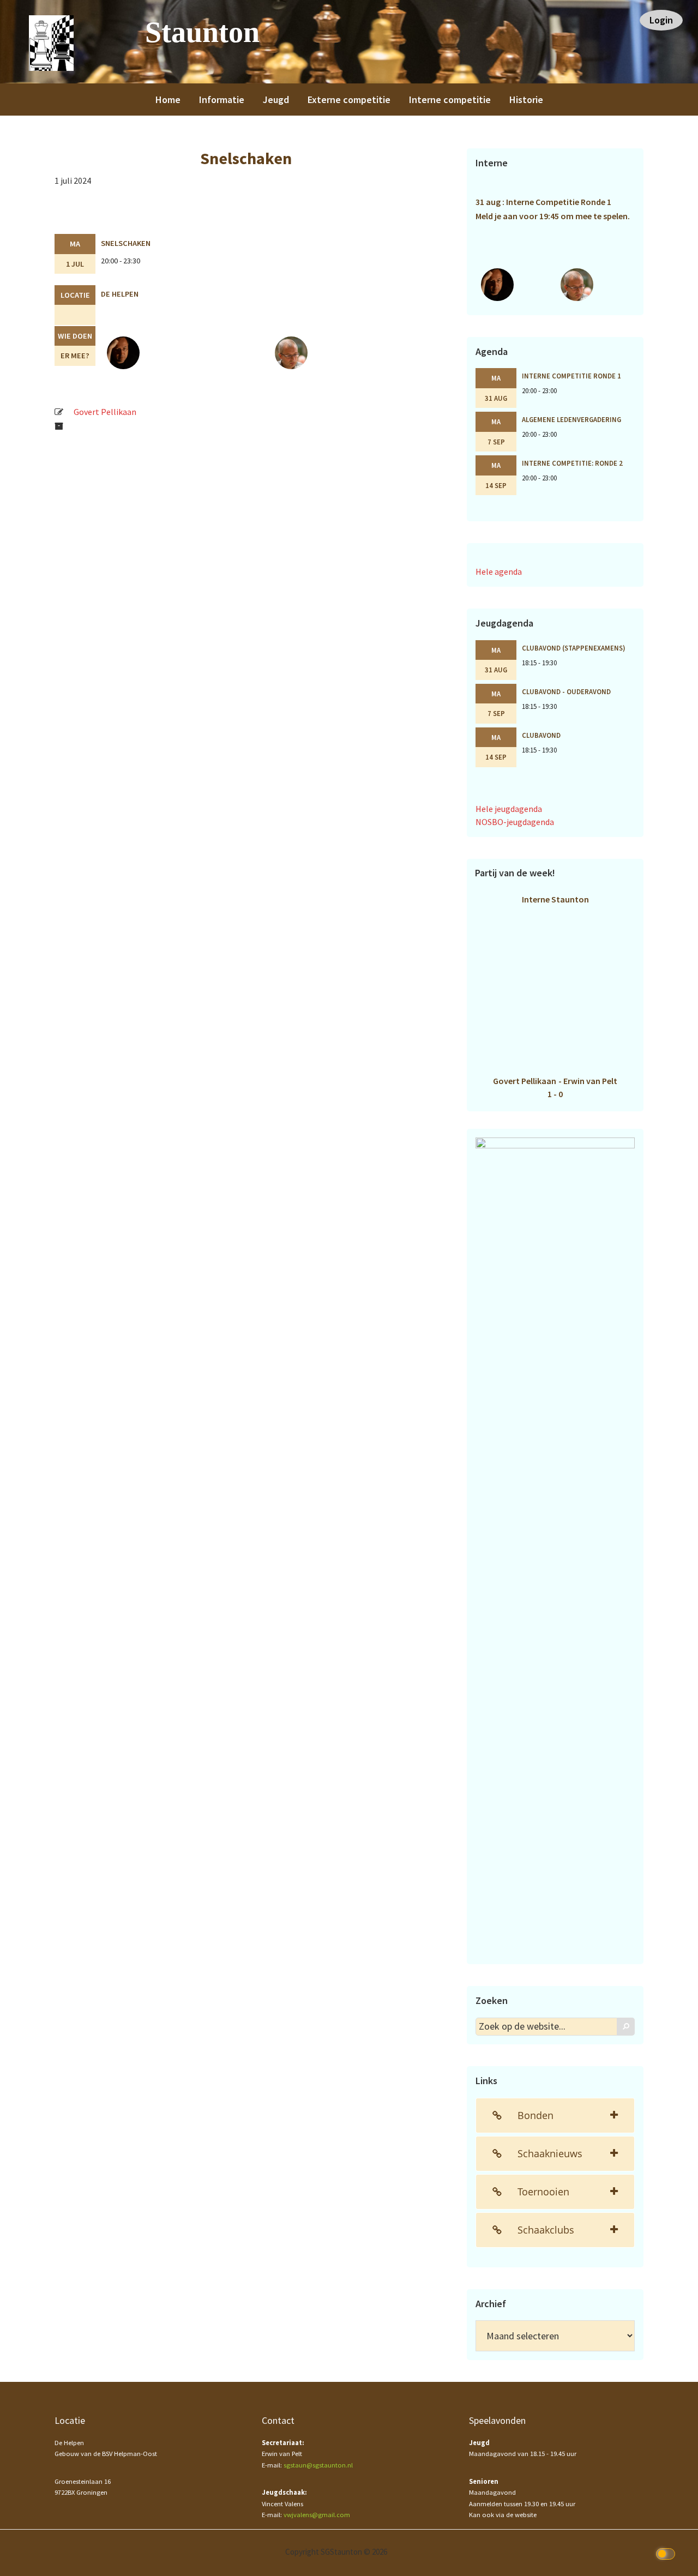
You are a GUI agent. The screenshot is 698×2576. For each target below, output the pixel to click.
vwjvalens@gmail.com (317, 2515)
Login (661, 20)
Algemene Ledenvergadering (571, 419)
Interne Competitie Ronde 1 (571, 376)
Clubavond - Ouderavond (566, 691)
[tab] (555, 2115)
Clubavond (541, 735)
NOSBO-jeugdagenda (515, 822)
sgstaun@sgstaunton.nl (318, 2465)
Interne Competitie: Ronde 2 (572, 463)
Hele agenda (499, 571)
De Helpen (120, 294)
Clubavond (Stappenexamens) (574, 648)
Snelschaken (126, 243)
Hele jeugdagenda (509, 809)
